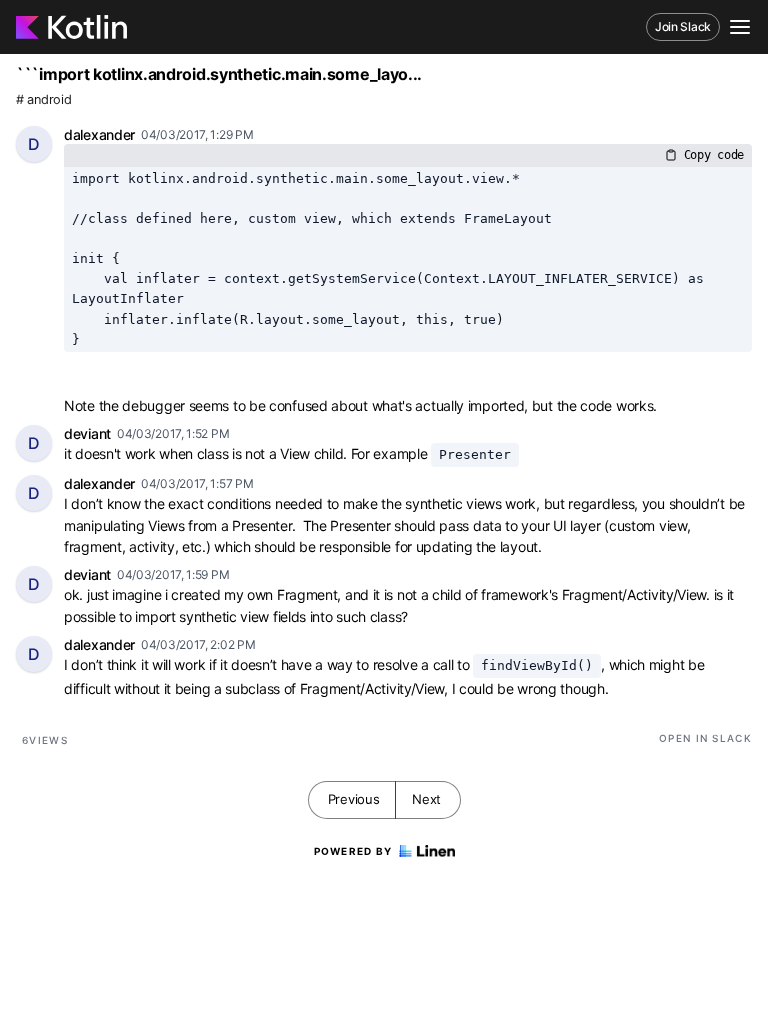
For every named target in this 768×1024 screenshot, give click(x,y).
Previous (354, 799)
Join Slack (683, 26)
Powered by (353, 851)
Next (426, 799)
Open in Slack (705, 738)
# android (43, 99)
